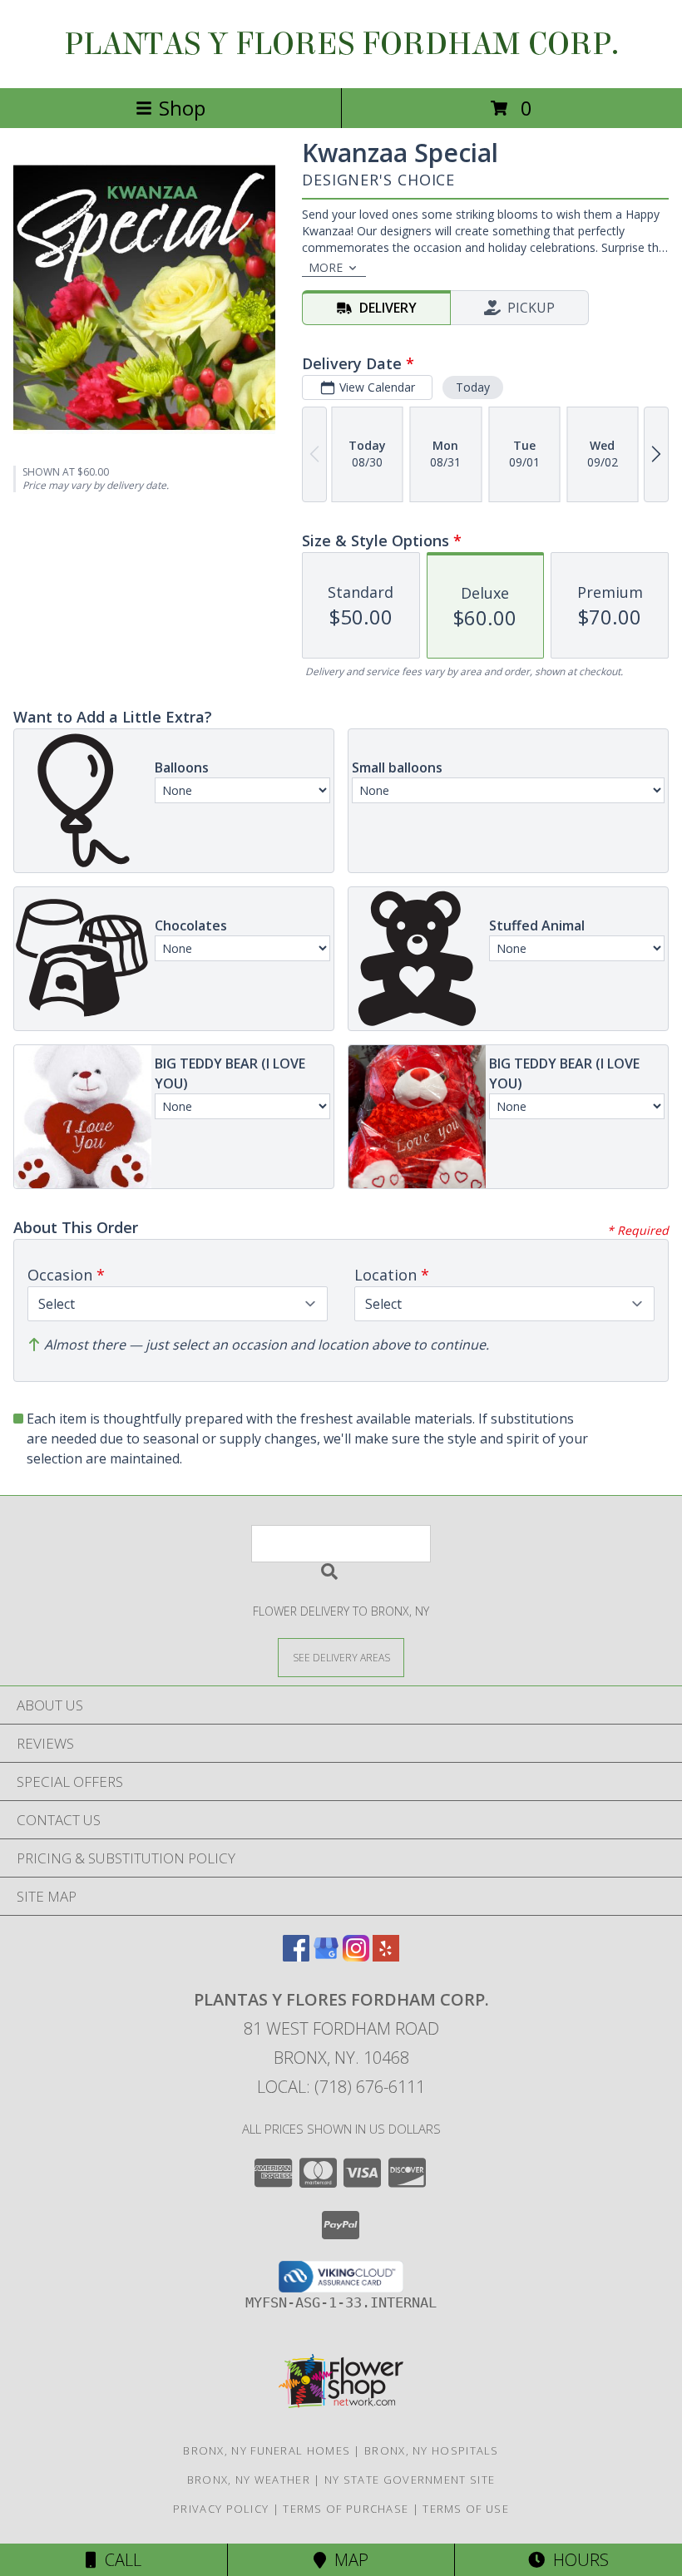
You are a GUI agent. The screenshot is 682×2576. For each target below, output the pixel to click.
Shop (182, 108)
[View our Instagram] (356, 1956)
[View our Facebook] (296, 1956)
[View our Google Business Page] (326, 1956)
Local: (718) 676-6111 (341, 2087)
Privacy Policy (221, 2509)
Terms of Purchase (346, 2509)
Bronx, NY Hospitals (432, 2450)
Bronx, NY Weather (249, 2480)
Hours (577, 2560)
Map (347, 2560)
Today (473, 387)
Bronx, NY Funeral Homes (267, 2450)
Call (119, 2560)
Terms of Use (466, 2509)
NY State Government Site (410, 2480)
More (326, 267)
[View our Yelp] (386, 1956)
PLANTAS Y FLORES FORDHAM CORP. (341, 44)
